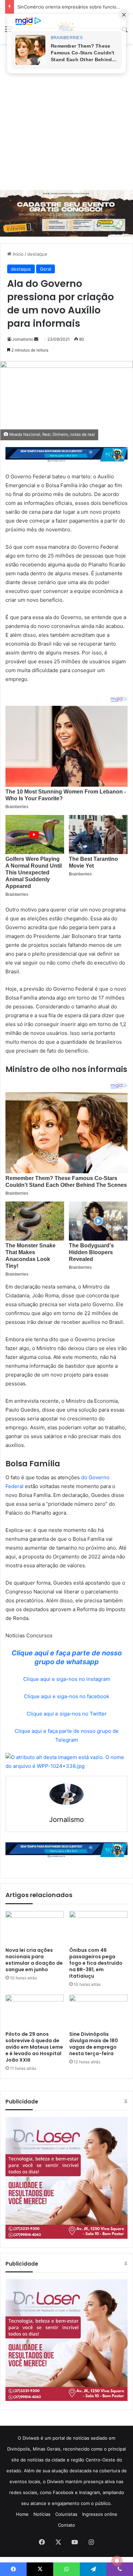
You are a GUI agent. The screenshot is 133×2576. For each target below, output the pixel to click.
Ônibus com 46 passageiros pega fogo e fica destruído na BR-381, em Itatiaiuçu (96, 1963)
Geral (46, 269)
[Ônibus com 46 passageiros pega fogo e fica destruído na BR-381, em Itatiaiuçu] (98, 1927)
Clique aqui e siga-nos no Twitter (67, 1714)
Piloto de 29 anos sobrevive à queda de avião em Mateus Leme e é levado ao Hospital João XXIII (34, 2047)
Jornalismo (23, 339)
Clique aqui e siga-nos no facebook (66, 1696)
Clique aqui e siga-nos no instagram (67, 1679)
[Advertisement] (66, 117)
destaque (37, 254)
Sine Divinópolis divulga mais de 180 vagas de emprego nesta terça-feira (94, 2044)
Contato (66, 2525)
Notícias (42, 2514)
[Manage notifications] (117, 2561)
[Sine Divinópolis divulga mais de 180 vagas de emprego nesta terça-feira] (98, 2011)
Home (22, 2514)
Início (17, 254)
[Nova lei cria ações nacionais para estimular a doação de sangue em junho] (35, 1927)
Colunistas (66, 2514)
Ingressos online (100, 2514)
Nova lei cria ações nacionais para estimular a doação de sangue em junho (34, 1960)
